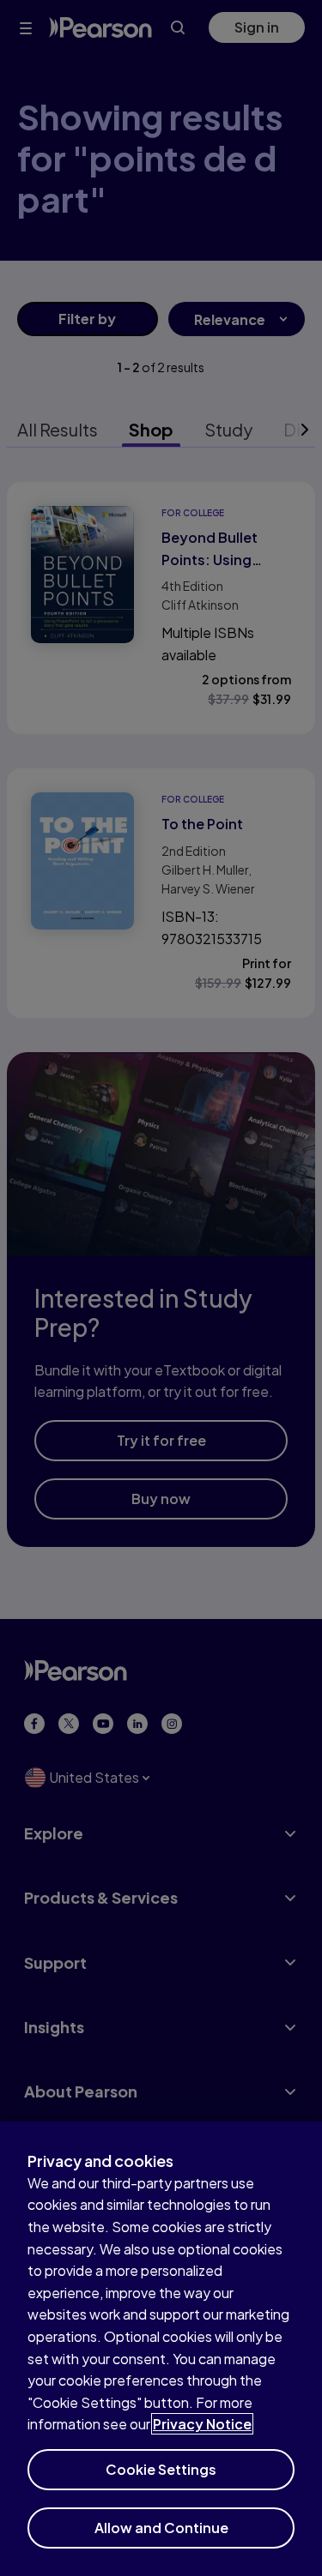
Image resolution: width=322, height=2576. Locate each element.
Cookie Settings (161, 2469)
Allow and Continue (161, 2528)
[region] (161, 2349)
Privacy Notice (202, 2424)
